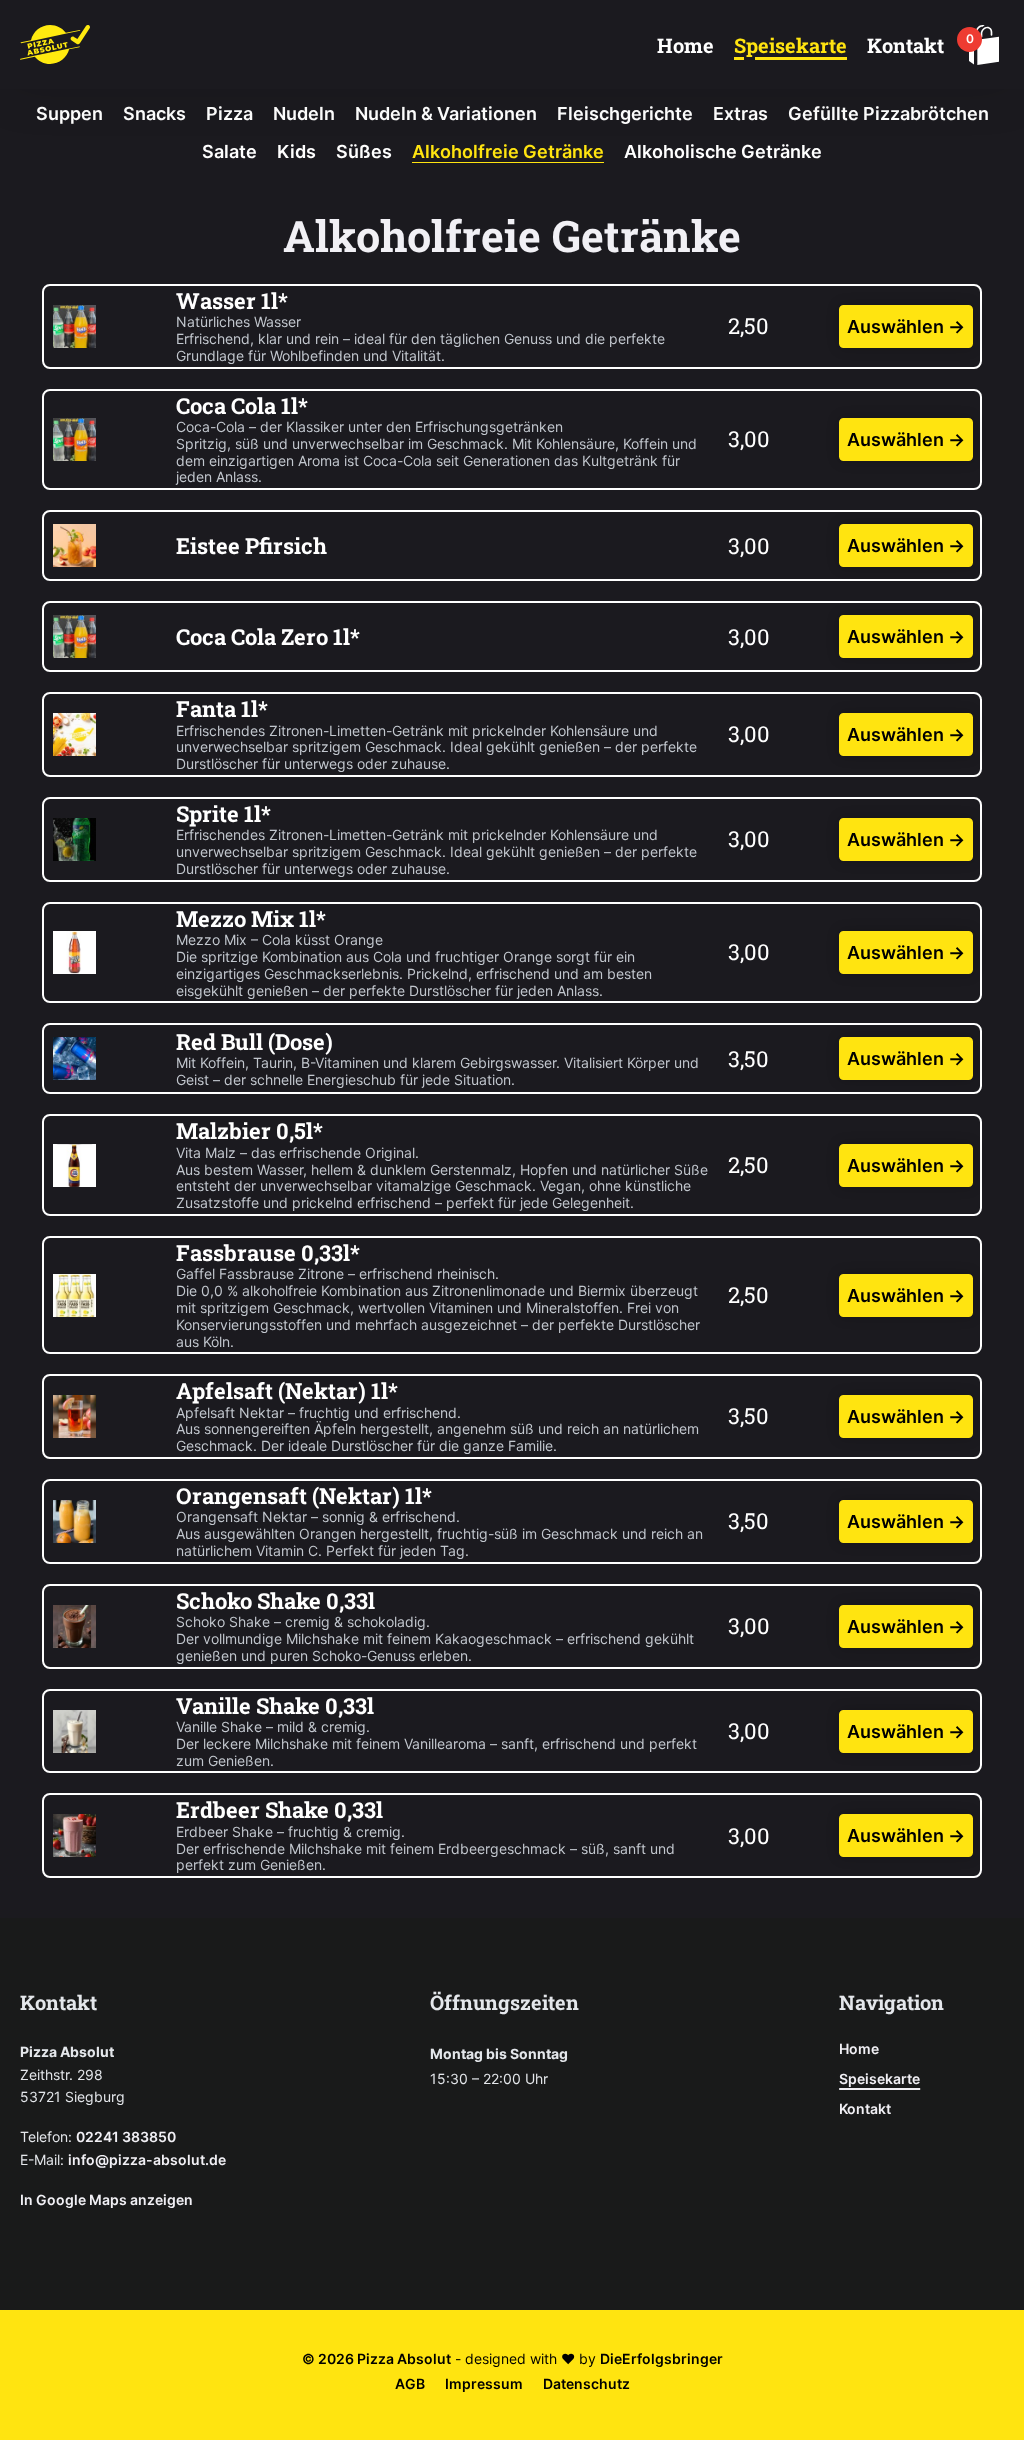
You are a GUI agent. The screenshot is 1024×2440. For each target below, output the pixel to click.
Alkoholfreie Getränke (508, 151)
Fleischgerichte (625, 113)
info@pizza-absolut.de (147, 2159)
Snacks (154, 113)
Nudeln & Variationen (446, 113)
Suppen (69, 113)
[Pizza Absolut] (55, 44)
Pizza (229, 113)
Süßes (364, 151)
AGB (410, 2383)
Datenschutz (586, 2383)
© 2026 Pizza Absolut (376, 2358)
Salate (229, 151)
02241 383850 (126, 2136)
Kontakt (905, 45)
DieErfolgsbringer (661, 2358)
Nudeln (304, 113)
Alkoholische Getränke (723, 151)
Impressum (484, 2383)
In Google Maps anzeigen (106, 2199)
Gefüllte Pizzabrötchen (888, 113)
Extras (740, 113)
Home (685, 45)
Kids (296, 151)
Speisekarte (790, 45)
